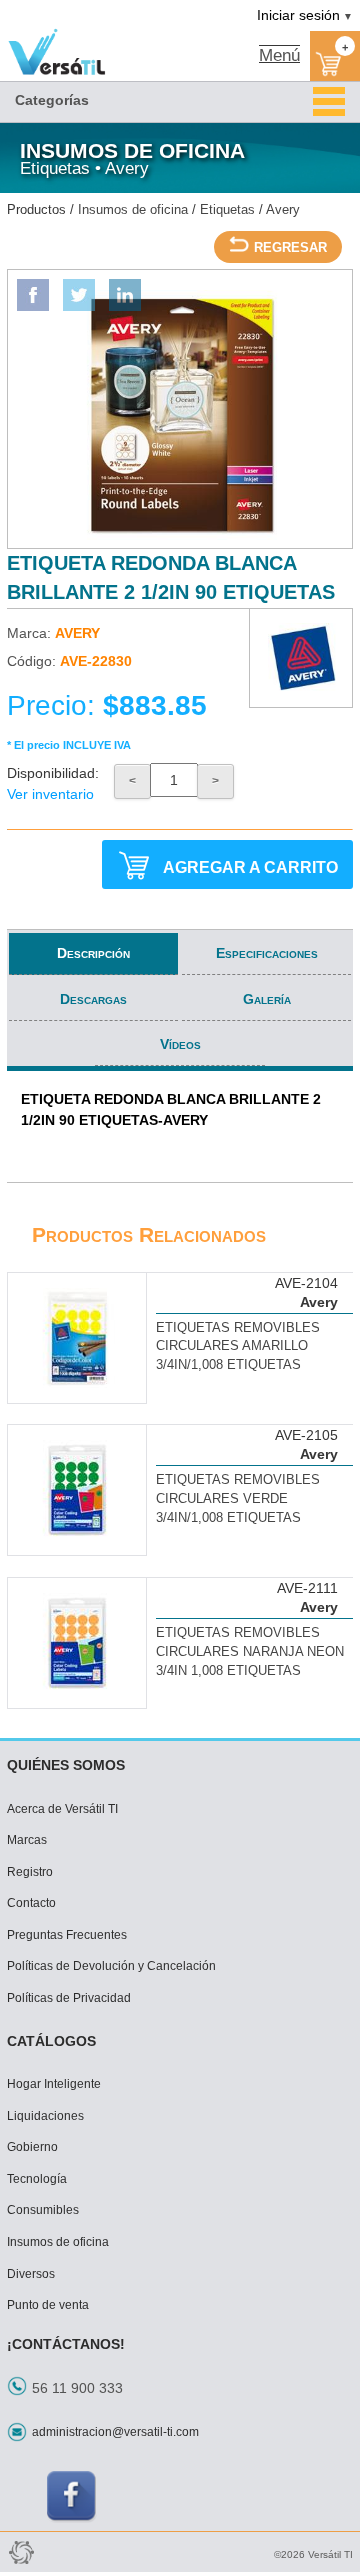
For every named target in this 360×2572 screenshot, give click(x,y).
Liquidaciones (45, 2116)
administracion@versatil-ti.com (115, 2432)
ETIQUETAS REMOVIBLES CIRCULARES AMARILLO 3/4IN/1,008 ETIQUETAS (238, 1347)
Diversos (31, 2274)
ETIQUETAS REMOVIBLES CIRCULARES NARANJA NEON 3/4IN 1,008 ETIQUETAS (250, 1652)
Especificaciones (267, 953)
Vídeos (180, 1044)
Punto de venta (48, 2305)
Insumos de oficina (133, 210)
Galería (267, 999)
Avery (283, 210)
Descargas (93, 999)
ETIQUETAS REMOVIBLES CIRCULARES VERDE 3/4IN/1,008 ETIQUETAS (238, 1499)
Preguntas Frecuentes (67, 1935)
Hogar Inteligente (54, 2084)
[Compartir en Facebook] (33, 295)
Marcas (27, 1840)
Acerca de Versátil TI (62, 1809)
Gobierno (32, 2147)
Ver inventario (50, 794)
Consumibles (43, 2210)
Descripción (93, 953)
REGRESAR (290, 248)
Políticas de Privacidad (69, 1998)
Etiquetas (227, 210)
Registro (30, 1872)
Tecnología (37, 2179)
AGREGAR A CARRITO (250, 867)
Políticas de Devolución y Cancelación (111, 1966)
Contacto (31, 1903)
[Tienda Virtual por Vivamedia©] (20, 2552)
